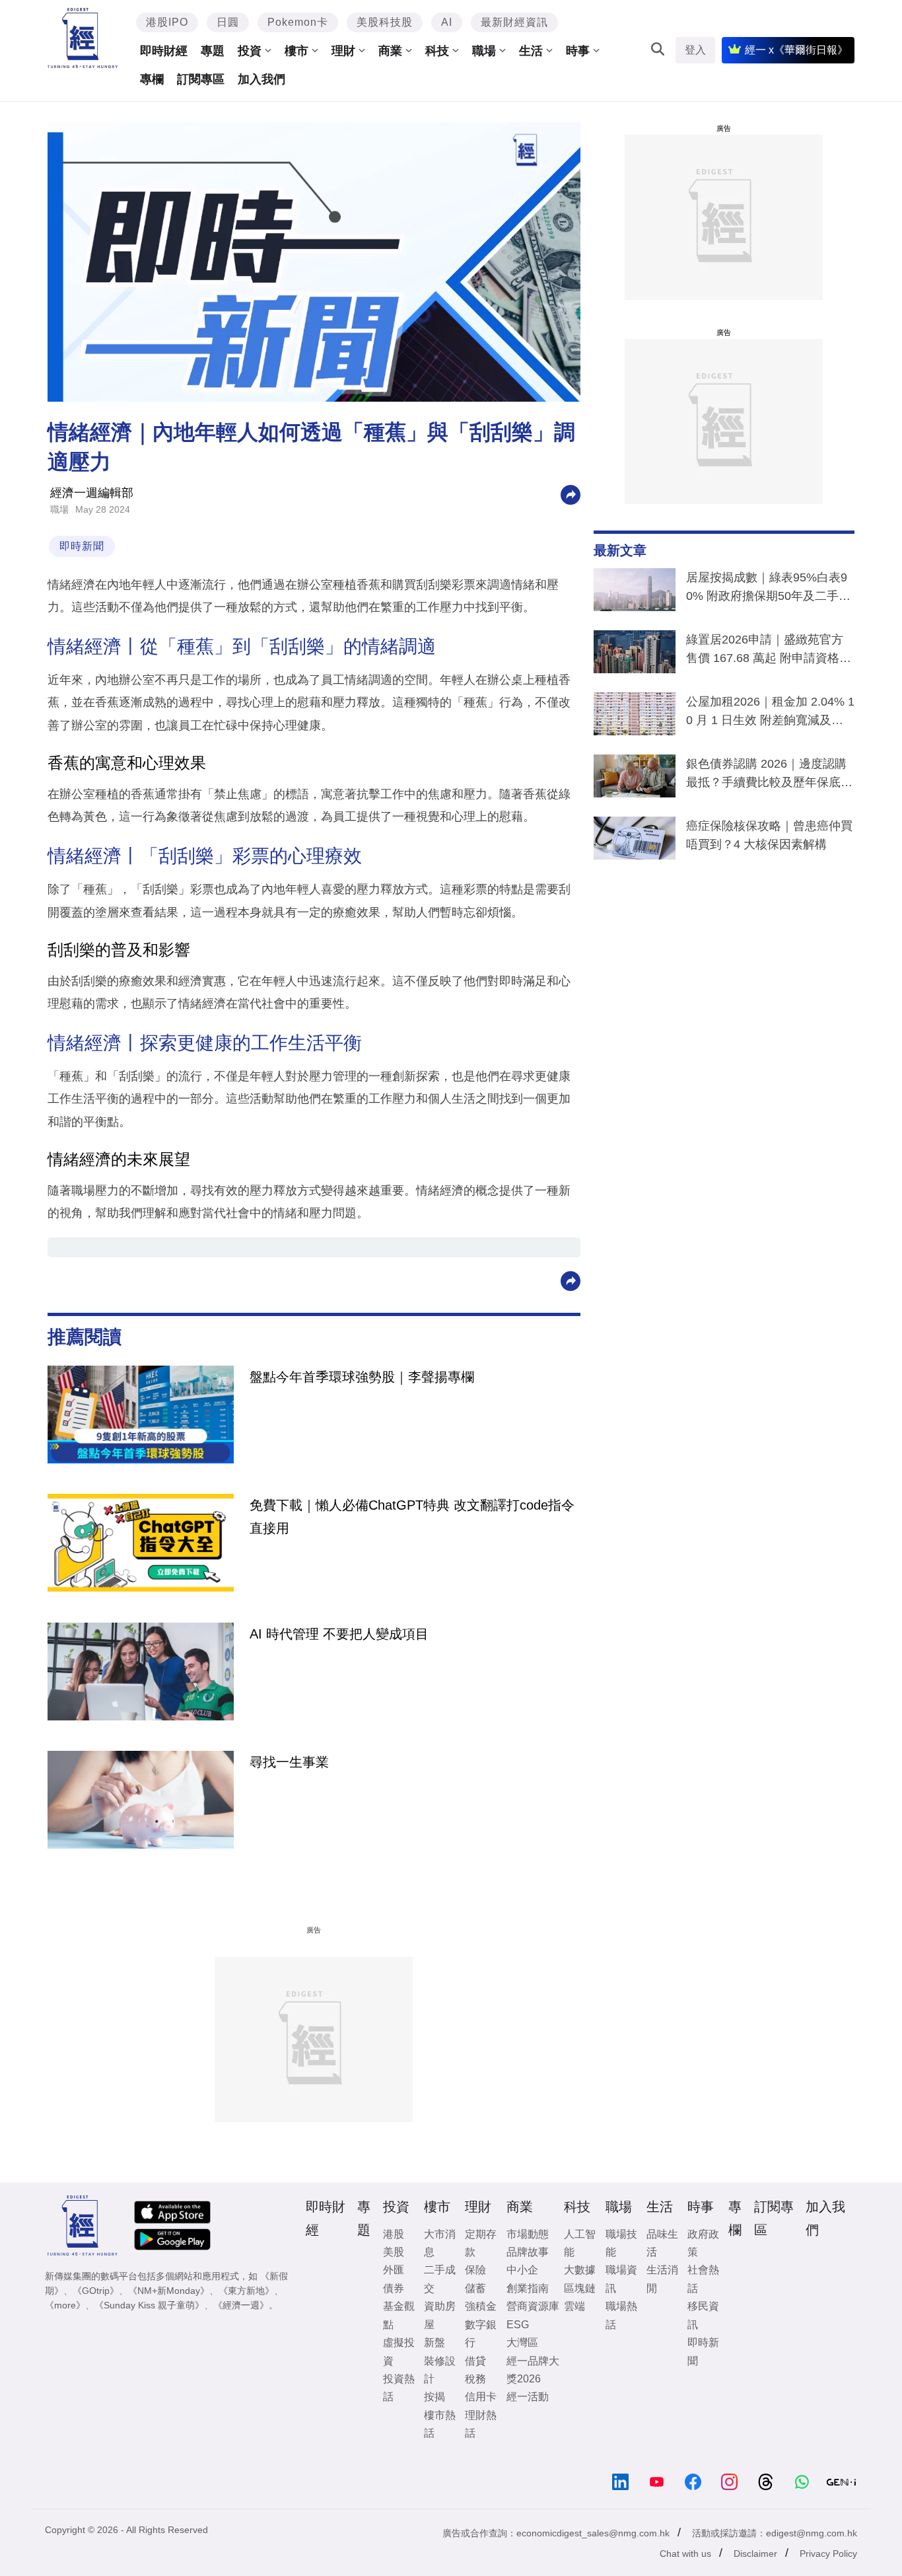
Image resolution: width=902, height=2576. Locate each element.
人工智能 (580, 2243)
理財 (343, 51)
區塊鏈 (580, 2288)
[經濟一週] (83, 38)
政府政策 (703, 2243)
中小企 (522, 2270)
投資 (250, 51)
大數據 (580, 2270)
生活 (531, 51)
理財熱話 (481, 2424)
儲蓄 (475, 2288)
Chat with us (685, 2554)
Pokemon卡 (298, 22)
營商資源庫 (533, 2306)
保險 (475, 2270)
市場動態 (528, 2234)
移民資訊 (703, 2315)
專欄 (152, 79)
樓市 (296, 51)
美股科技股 (385, 22)
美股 (394, 2252)
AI (447, 22)
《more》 (65, 2305)
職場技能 (621, 2243)
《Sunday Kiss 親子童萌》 (149, 2305)
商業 (390, 51)
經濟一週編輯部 (92, 493)
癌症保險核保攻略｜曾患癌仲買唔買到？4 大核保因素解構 (769, 835)
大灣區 (522, 2342)
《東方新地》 (246, 2291)
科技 (437, 51)
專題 (213, 51)
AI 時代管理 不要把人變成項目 (339, 1634)
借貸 (475, 2361)
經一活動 (528, 2397)
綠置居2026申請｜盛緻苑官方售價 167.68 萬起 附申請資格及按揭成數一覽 (769, 651)
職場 (484, 51)
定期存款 (481, 2243)
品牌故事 (528, 2252)
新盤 (434, 2342)
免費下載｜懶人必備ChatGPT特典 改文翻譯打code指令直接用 (412, 1516)
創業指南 (528, 2288)
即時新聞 (82, 546)
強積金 (481, 2306)
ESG (518, 2325)
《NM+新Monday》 (169, 2291)
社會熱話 (703, 2279)
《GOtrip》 (96, 2291)
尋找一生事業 (289, 1762)
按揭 (434, 2397)
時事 (578, 51)
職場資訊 (621, 2279)
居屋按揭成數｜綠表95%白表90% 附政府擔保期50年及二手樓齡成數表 (768, 589)
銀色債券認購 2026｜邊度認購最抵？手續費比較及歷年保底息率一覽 (769, 776)
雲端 (574, 2306)
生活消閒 (662, 2279)
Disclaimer (755, 2554)
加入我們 (261, 79)
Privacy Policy (828, 2554)
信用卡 (481, 2397)
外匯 (394, 2270)
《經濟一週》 (241, 2305)
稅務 (475, 2379)
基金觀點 (399, 2315)
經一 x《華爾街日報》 (796, 50)
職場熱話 (621, 2315)
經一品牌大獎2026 (533, 2370)
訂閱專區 (201, 79)
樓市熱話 (440, 2424)
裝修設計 (440, 2370)
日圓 (228, 22)
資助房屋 (440, 2315)
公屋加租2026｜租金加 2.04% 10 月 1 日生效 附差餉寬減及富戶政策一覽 (770, 714)
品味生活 (662, 2243)
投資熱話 (399, 2388)
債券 (394, 2288)
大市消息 (440, 2243)
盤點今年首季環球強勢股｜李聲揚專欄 (362, 1377)
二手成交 (440, 2279)
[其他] (571, 494)
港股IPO (167, 22)
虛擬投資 (399, 2351)
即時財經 (164, 51)
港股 (394, 2234)
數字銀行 (481, 2334)
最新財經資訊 (514, 22)
